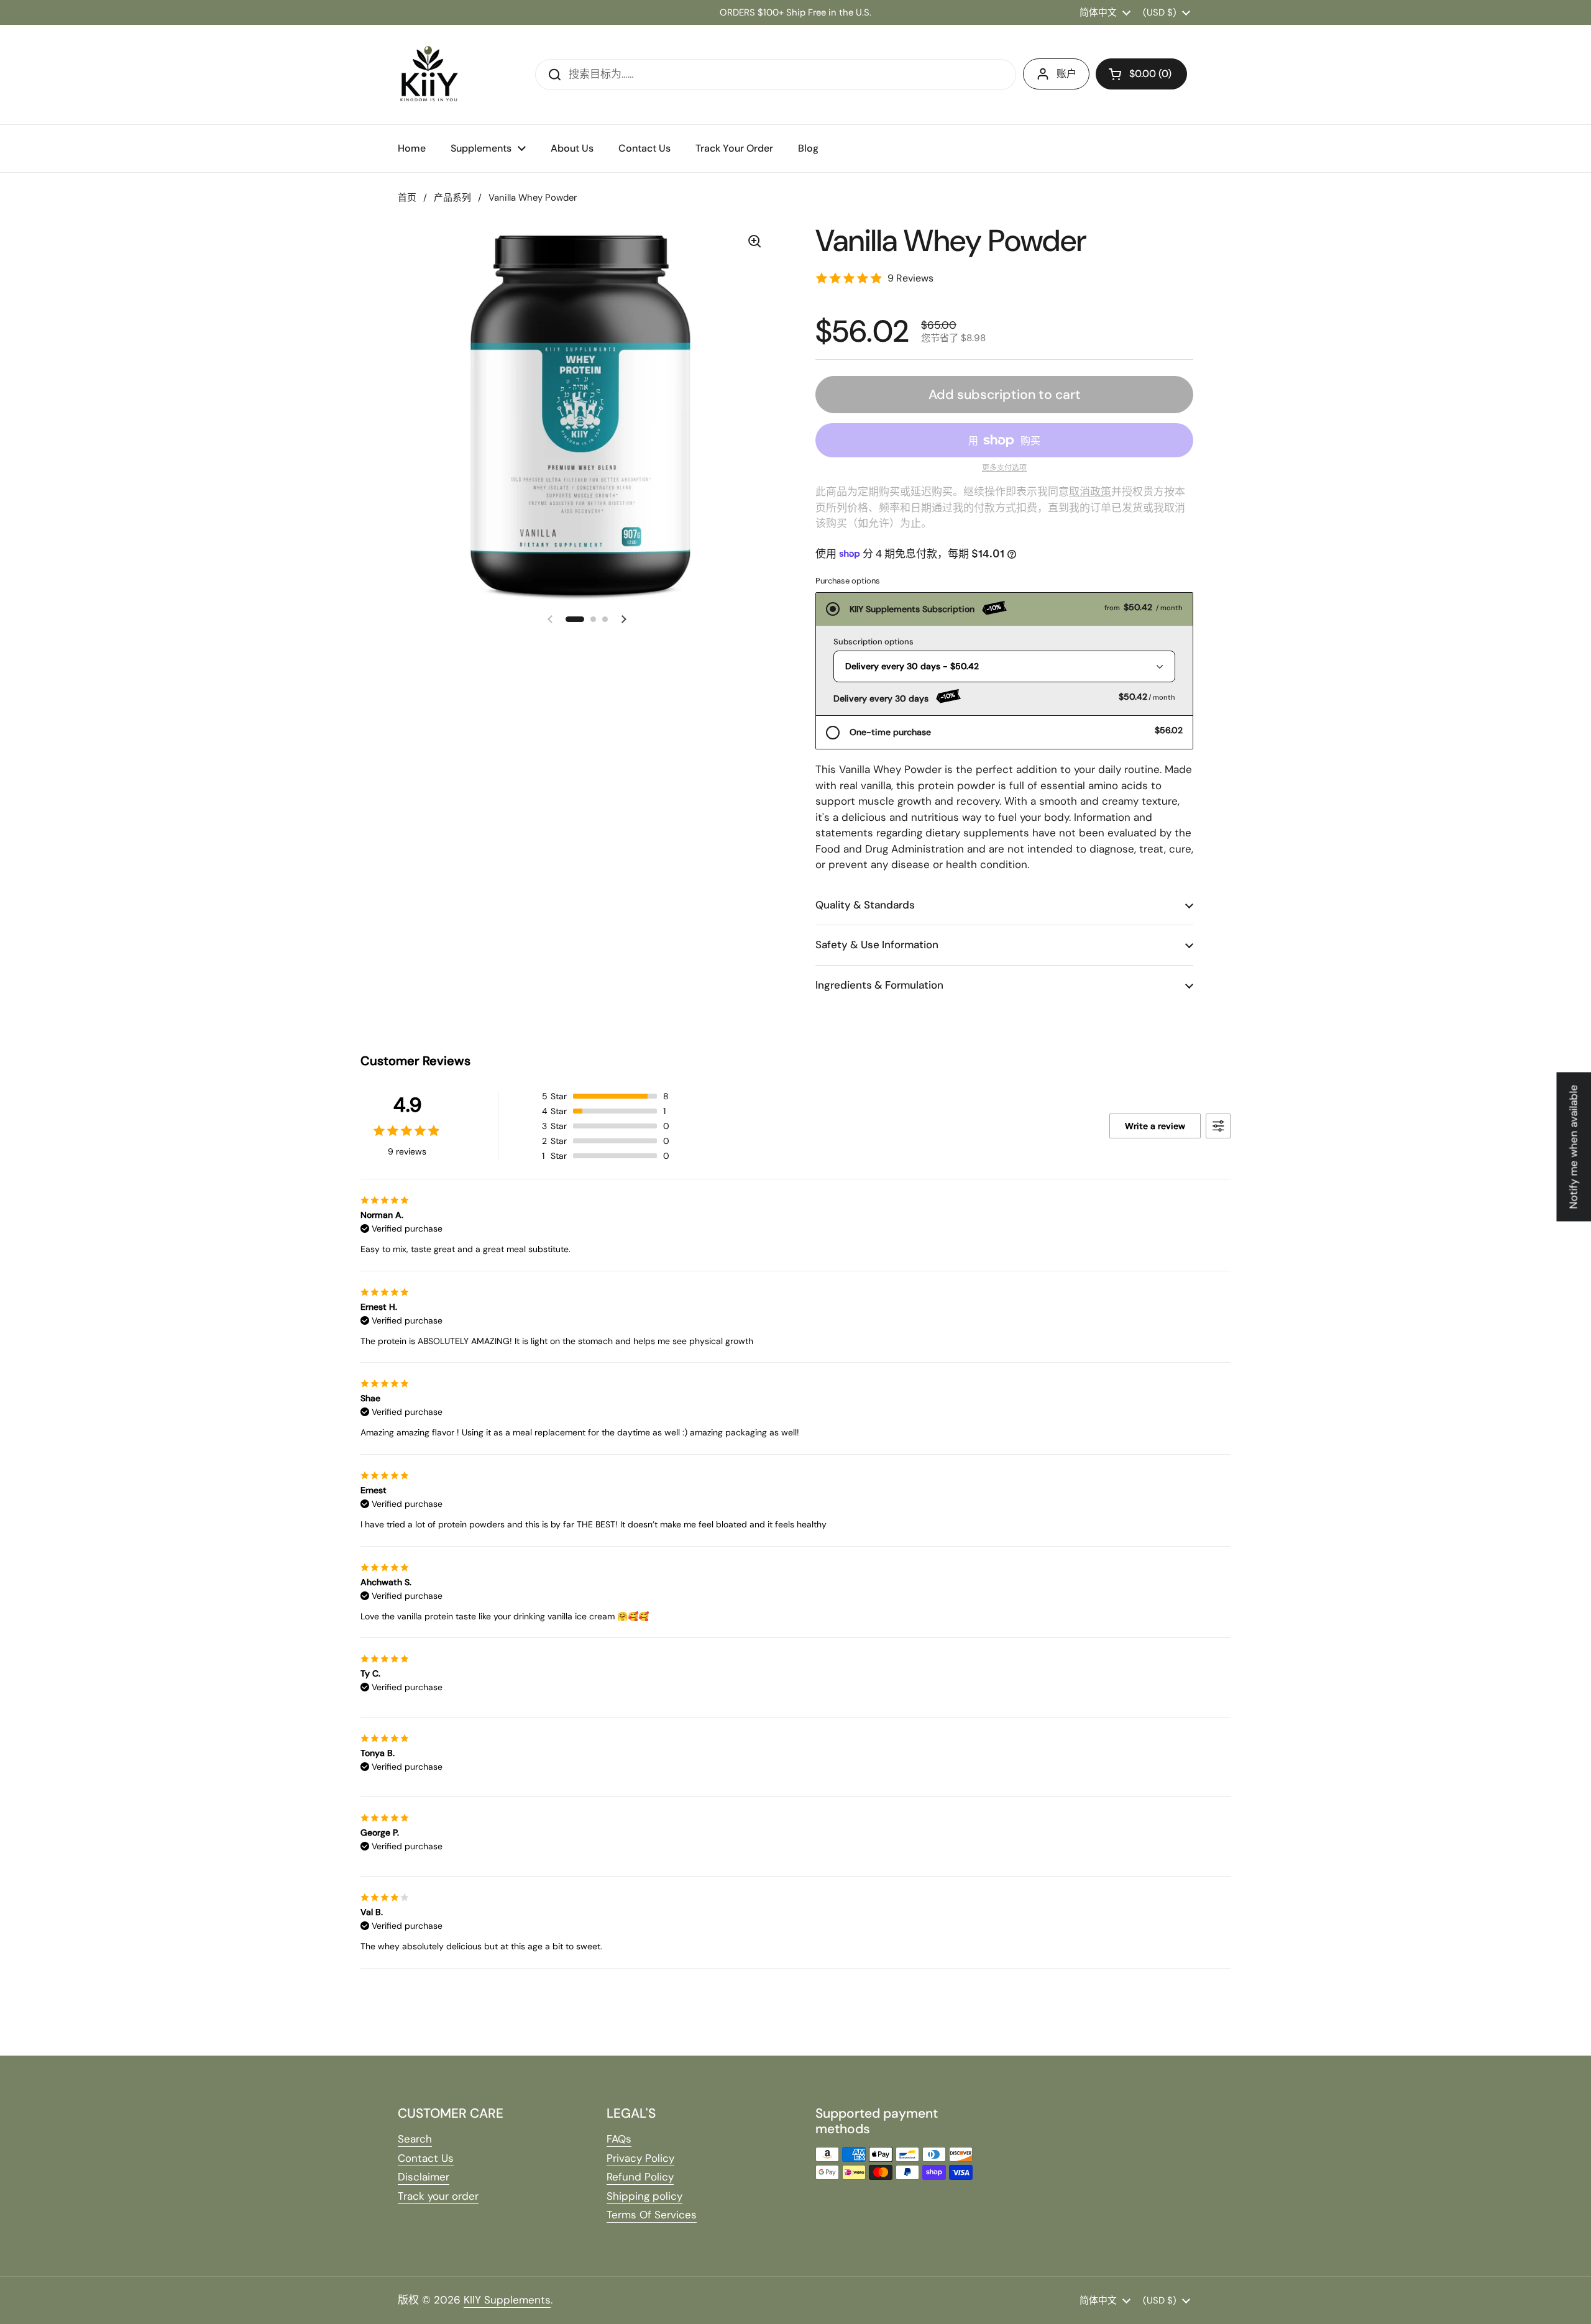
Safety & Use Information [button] (877, 945)
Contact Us (426, 2158)
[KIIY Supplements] (429, 75)
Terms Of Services (652, 2215)
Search (415, 2139)
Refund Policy (640, 2177)
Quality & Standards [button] (865, 905)
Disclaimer (424, 2177)
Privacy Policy (640, 2158)
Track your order (438, 2196)
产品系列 (452, 198)
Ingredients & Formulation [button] (879, 985)
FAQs (619, 2139)
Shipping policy (644, 2196)
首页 (407, 198)
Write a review (1155, 1126)
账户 (1066, 74)
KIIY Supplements (507, 2300)
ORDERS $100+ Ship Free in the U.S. (795, 12)
